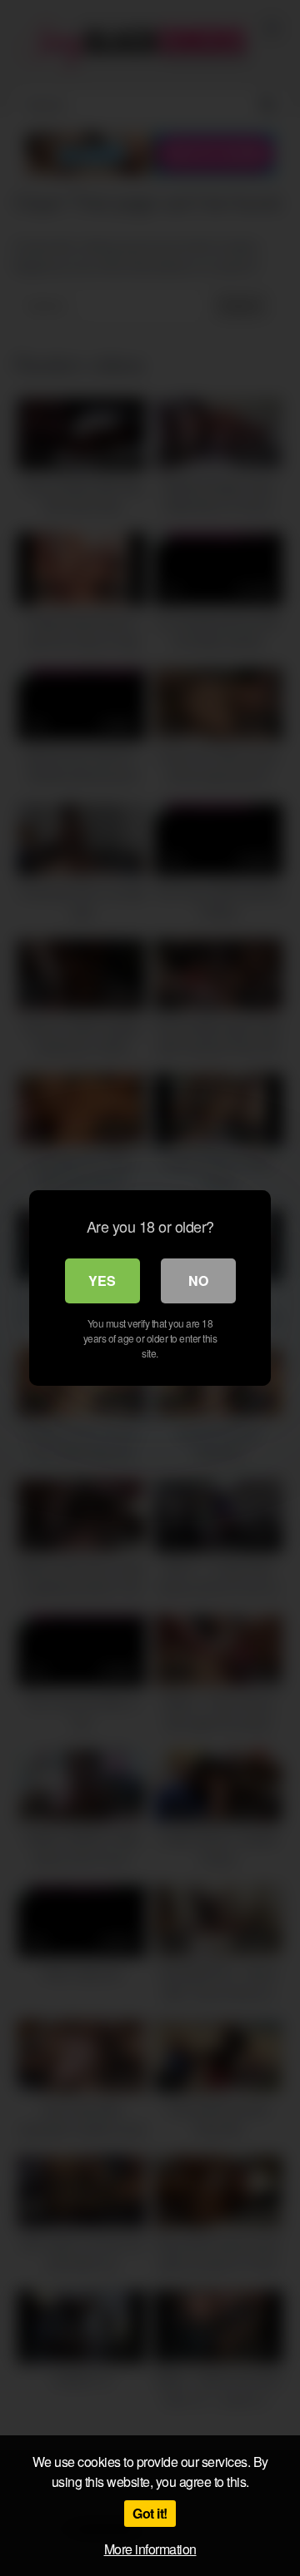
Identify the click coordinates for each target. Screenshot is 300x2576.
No (198, 1281)
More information (150, 2549)
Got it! (150, 2513)
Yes (102, 1281)
